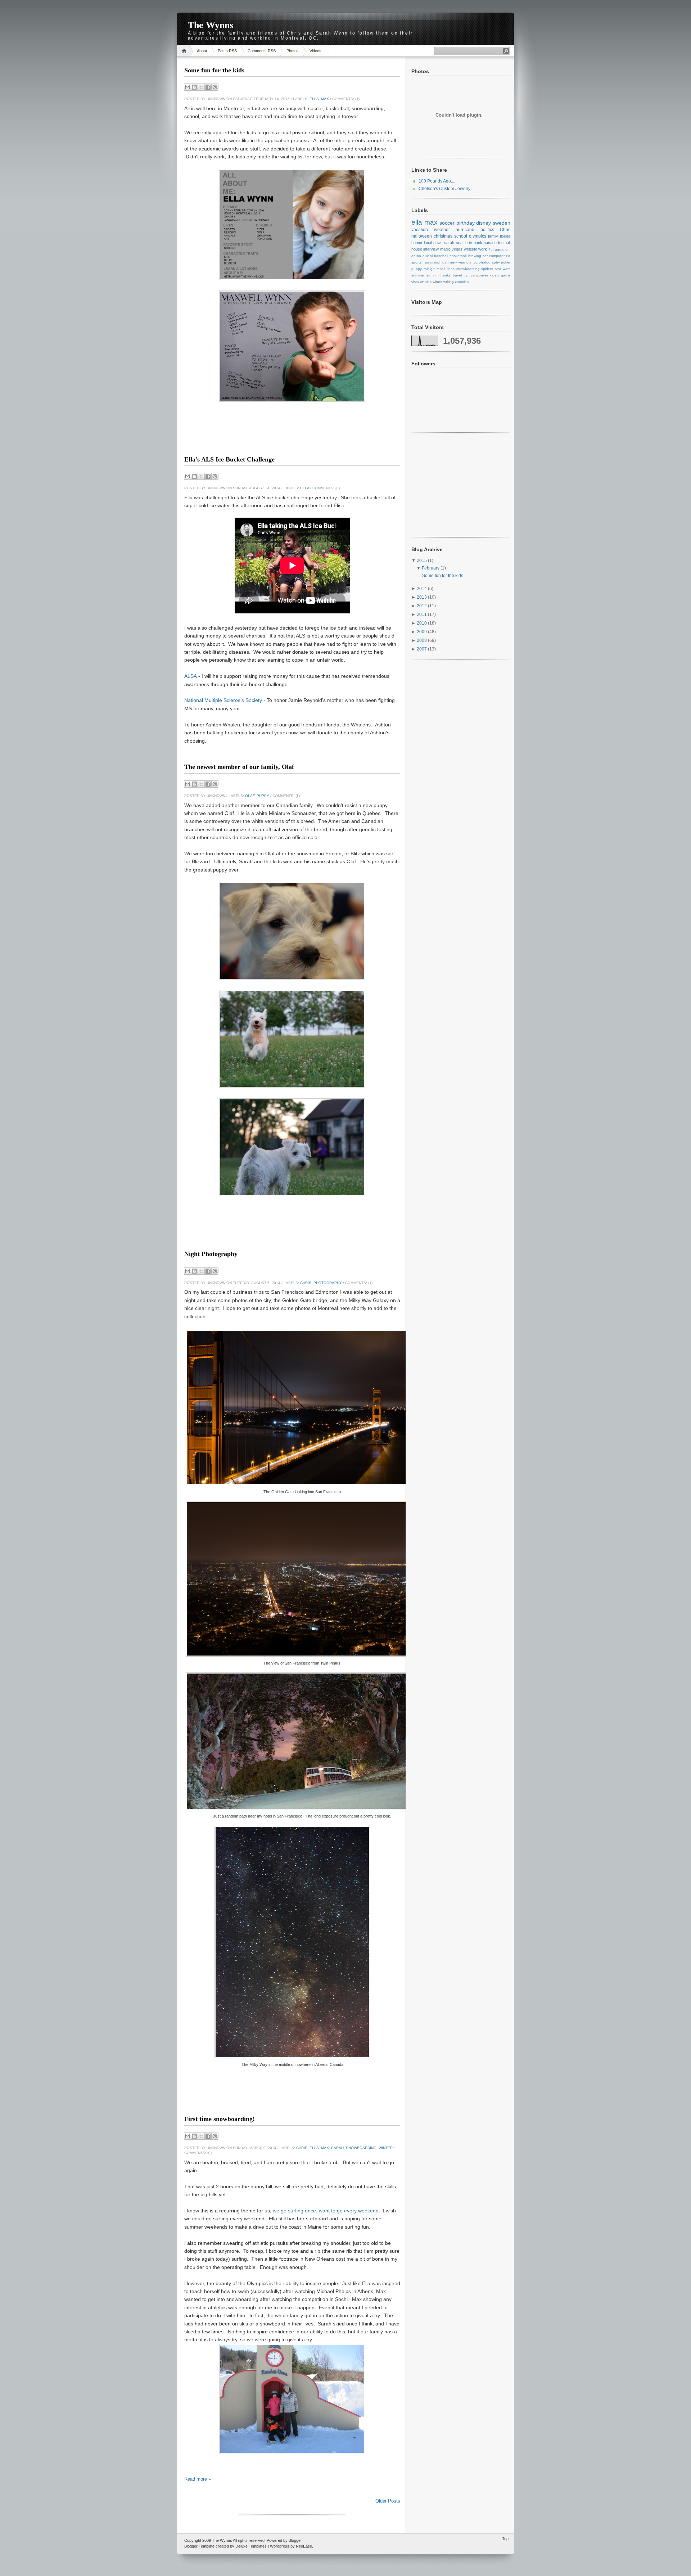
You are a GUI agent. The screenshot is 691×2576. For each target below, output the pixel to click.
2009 (422, 632)
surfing (432, 275)
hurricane (465, 230)
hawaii (428, 262)
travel (457, 275)
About (202, 51)
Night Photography (211, 1254)
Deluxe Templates (251, 2546)
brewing (475, 256)
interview (431, 249)
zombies (462, 282)
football (504, 243)
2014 (422, 589)
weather (442, 230)
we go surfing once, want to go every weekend (326, 2211)
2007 (422, 649)
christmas (443, 236)
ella (314, 99)
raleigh (429, 269)
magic (445, 249)
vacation (420, 230)
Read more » (198, 2479)
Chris (306, 1283)
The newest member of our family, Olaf (239, 767)
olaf (250, 796)
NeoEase (304, 2546)
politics (487, 230)
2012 (422, 606)
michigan (441, 262)
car (485, 256)
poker (506, 262)
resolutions (446, 269)
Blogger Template (199, 2546)
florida (505, 236)
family (493, 236)
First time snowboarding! (220, 2119)
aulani (428, 256)
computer (497, 256)
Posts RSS (227, 51)
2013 (422, 597)
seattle (462, 243)
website (471, 249)
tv (471, 243)
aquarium (503, 249)
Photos (293, 51)
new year (457, 262)
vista (415, 282)
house (417, 249)
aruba (416, 256)
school (461, 236)
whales (426, 282)
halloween (422, 236)
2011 (422, 614)
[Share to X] (201, 87)
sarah (337, 2148)
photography (328, 1283)
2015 (422, 560)
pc (476, 262)
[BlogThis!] (194, 87)
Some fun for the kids (214, 70)
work (483, 249)
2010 (422, 623)
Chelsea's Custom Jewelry (444, 189)
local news (433, 243)
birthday (466, 223)
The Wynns (222, 2540)
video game (500, 275)
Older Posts (388, 2501)
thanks (445, 275)
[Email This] (188, 87)
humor (417, 243)
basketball (458, 256)
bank (478, 243)
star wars (503, 269)
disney (484, 223)
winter (386, 2148)
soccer (447, 223)
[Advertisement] (292, 441)
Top (505, 2539)
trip (466, 275)
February (431, 568)
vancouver (479, 275)
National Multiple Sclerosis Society (223, 700)
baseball (441, 256)
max (325, 99)
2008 (422, 640)
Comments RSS (262, 51)
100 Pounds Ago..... (437, 181)
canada (490, 243)
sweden (502, 223)
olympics (478, 236)
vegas (457, 249)
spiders (487, 269)
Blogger (295, 2540)
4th (491, 249)
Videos (315, 51)
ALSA (191, 676)
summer (418, 275)
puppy (263, 796)
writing (449, 282)
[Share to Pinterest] (215, 87)
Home (185, 51)
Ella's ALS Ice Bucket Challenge (229, 459)
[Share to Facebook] (208, 87)
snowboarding (361, 2148)
